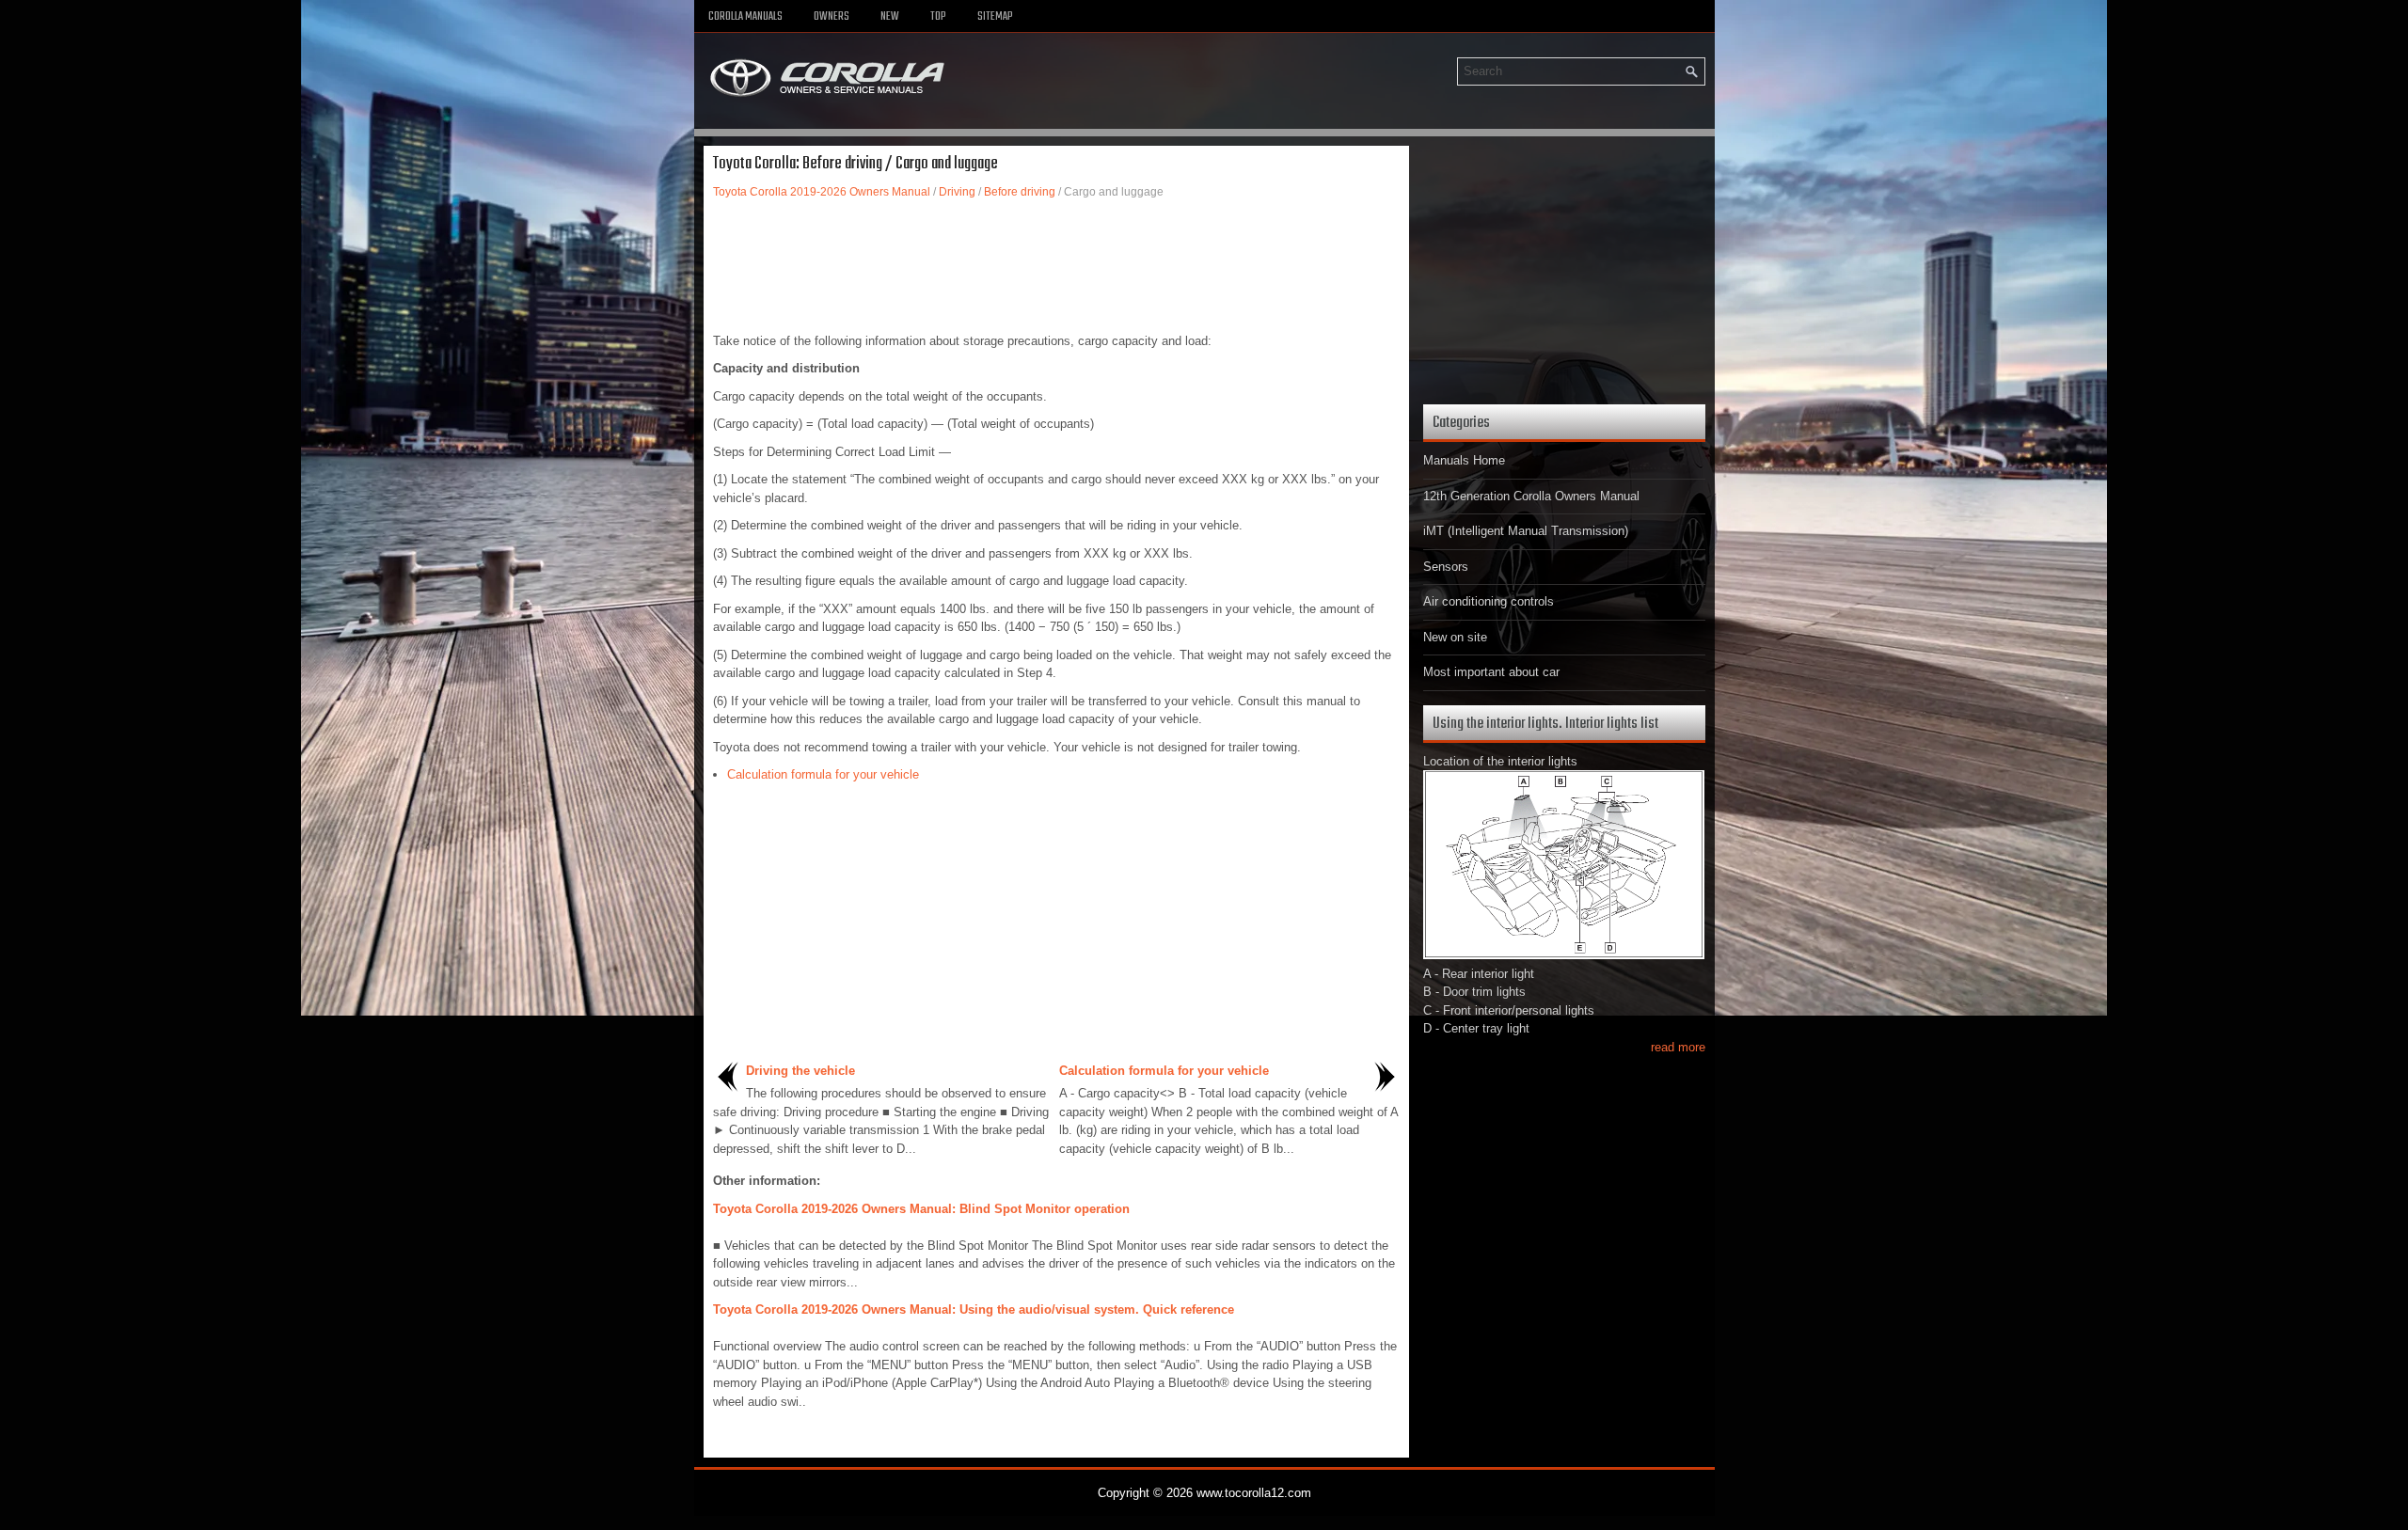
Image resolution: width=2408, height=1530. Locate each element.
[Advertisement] (1056, 266)
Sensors (1446, 567)
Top (938, 17)
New (890, 17)
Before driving (1020, 192)
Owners (832, 17)
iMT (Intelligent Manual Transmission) (1526, 531)
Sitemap (995, 17)
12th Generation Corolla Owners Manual (1531, 496)
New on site (1455, 637)
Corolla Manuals (745, 17)
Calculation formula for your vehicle (823, 774)
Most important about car (1491, 672)
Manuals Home (1464, 460)
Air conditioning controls (1489, 601)
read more (1678, 1047)
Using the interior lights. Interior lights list (1545, 724)
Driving (957, 192)
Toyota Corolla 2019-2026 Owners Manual (822, 192)
